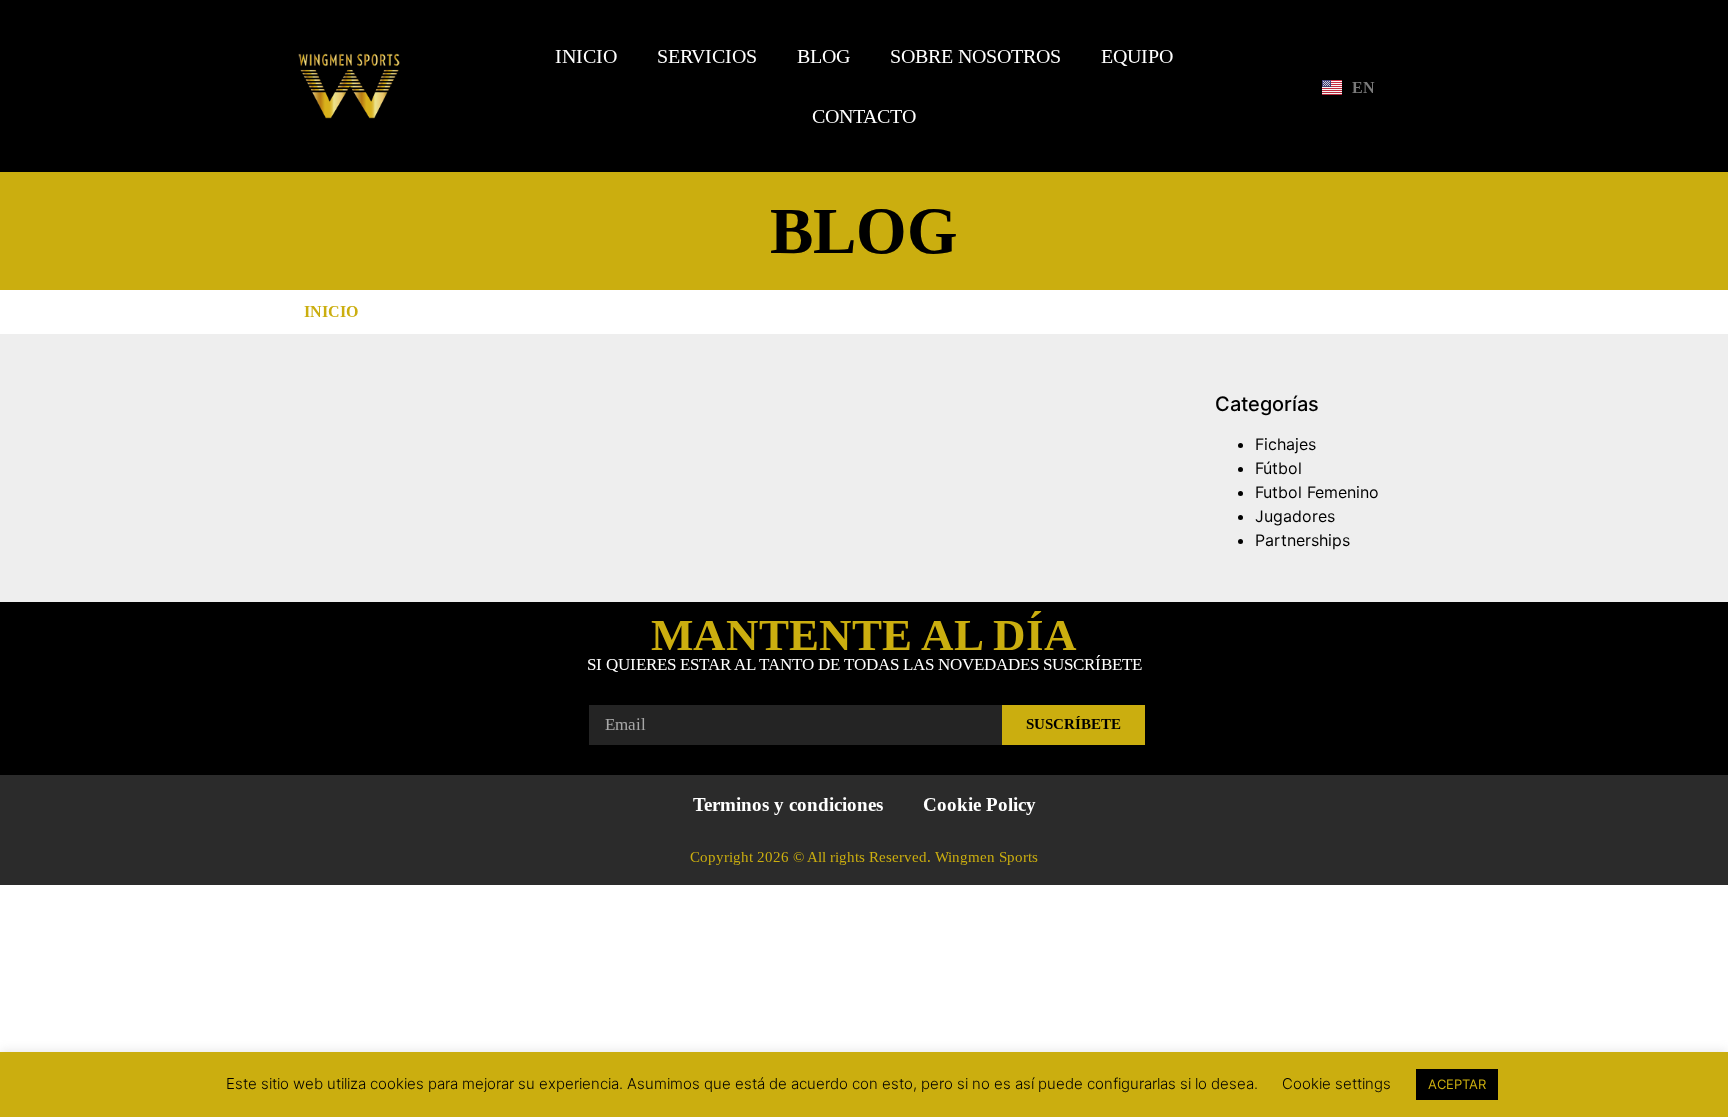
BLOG (823, 56)
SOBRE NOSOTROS (975, 56)
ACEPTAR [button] (1457, 1084)
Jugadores (1295, 516)
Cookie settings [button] (1336, 1083)
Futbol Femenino (1317, 492)
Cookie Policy (979, 804)
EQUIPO (1137, 56)
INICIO (586, 56)
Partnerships (1302, 540)
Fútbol (1278, 468)
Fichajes (1285, 444)
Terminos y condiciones (788, 804)
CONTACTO (864, 116)
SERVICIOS (707, 56)
